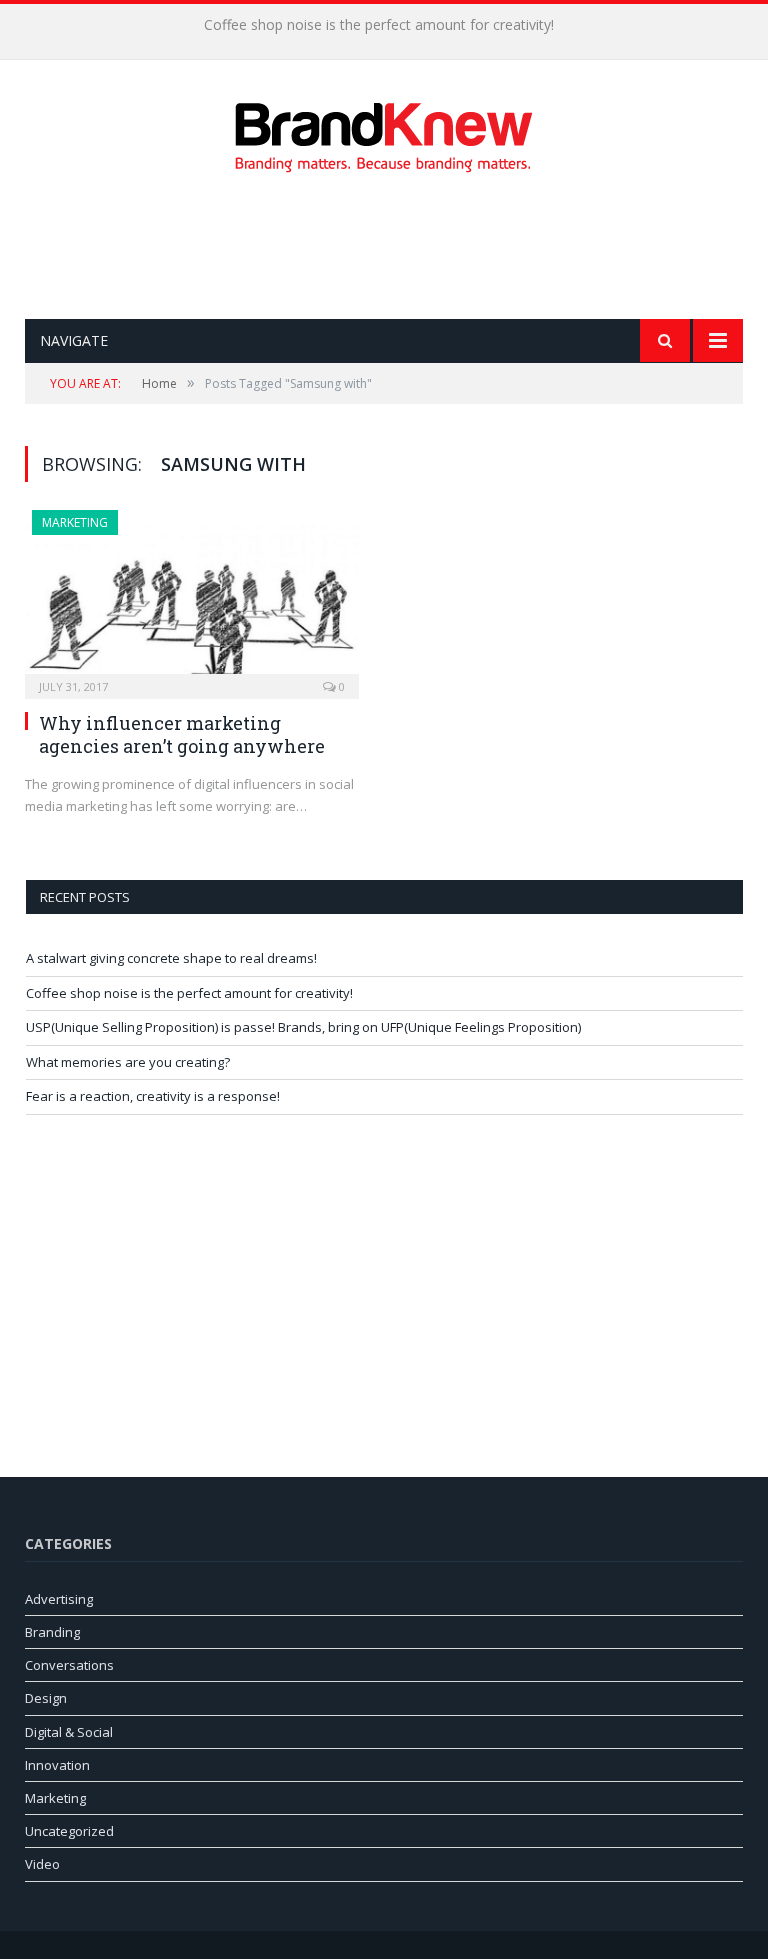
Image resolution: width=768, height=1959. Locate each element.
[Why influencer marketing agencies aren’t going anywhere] (192, 598)
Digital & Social (69, 1732)
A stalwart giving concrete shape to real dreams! (171, 958)
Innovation (57, 1765)
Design (46, 1698)
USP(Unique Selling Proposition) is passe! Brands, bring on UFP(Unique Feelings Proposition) (303, 1027)
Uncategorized (69, 1831)
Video (42, 1864)
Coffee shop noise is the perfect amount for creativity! (379, 25)
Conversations (69, 1665)
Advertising (59, 1599)
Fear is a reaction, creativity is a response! (153, 1096)
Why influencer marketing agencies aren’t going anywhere (182, 734)
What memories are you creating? (128, 1062)
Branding (52, 1632)
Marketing (75, 522)
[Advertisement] (389, 246)
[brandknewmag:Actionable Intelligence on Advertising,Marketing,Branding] (384, 132)
